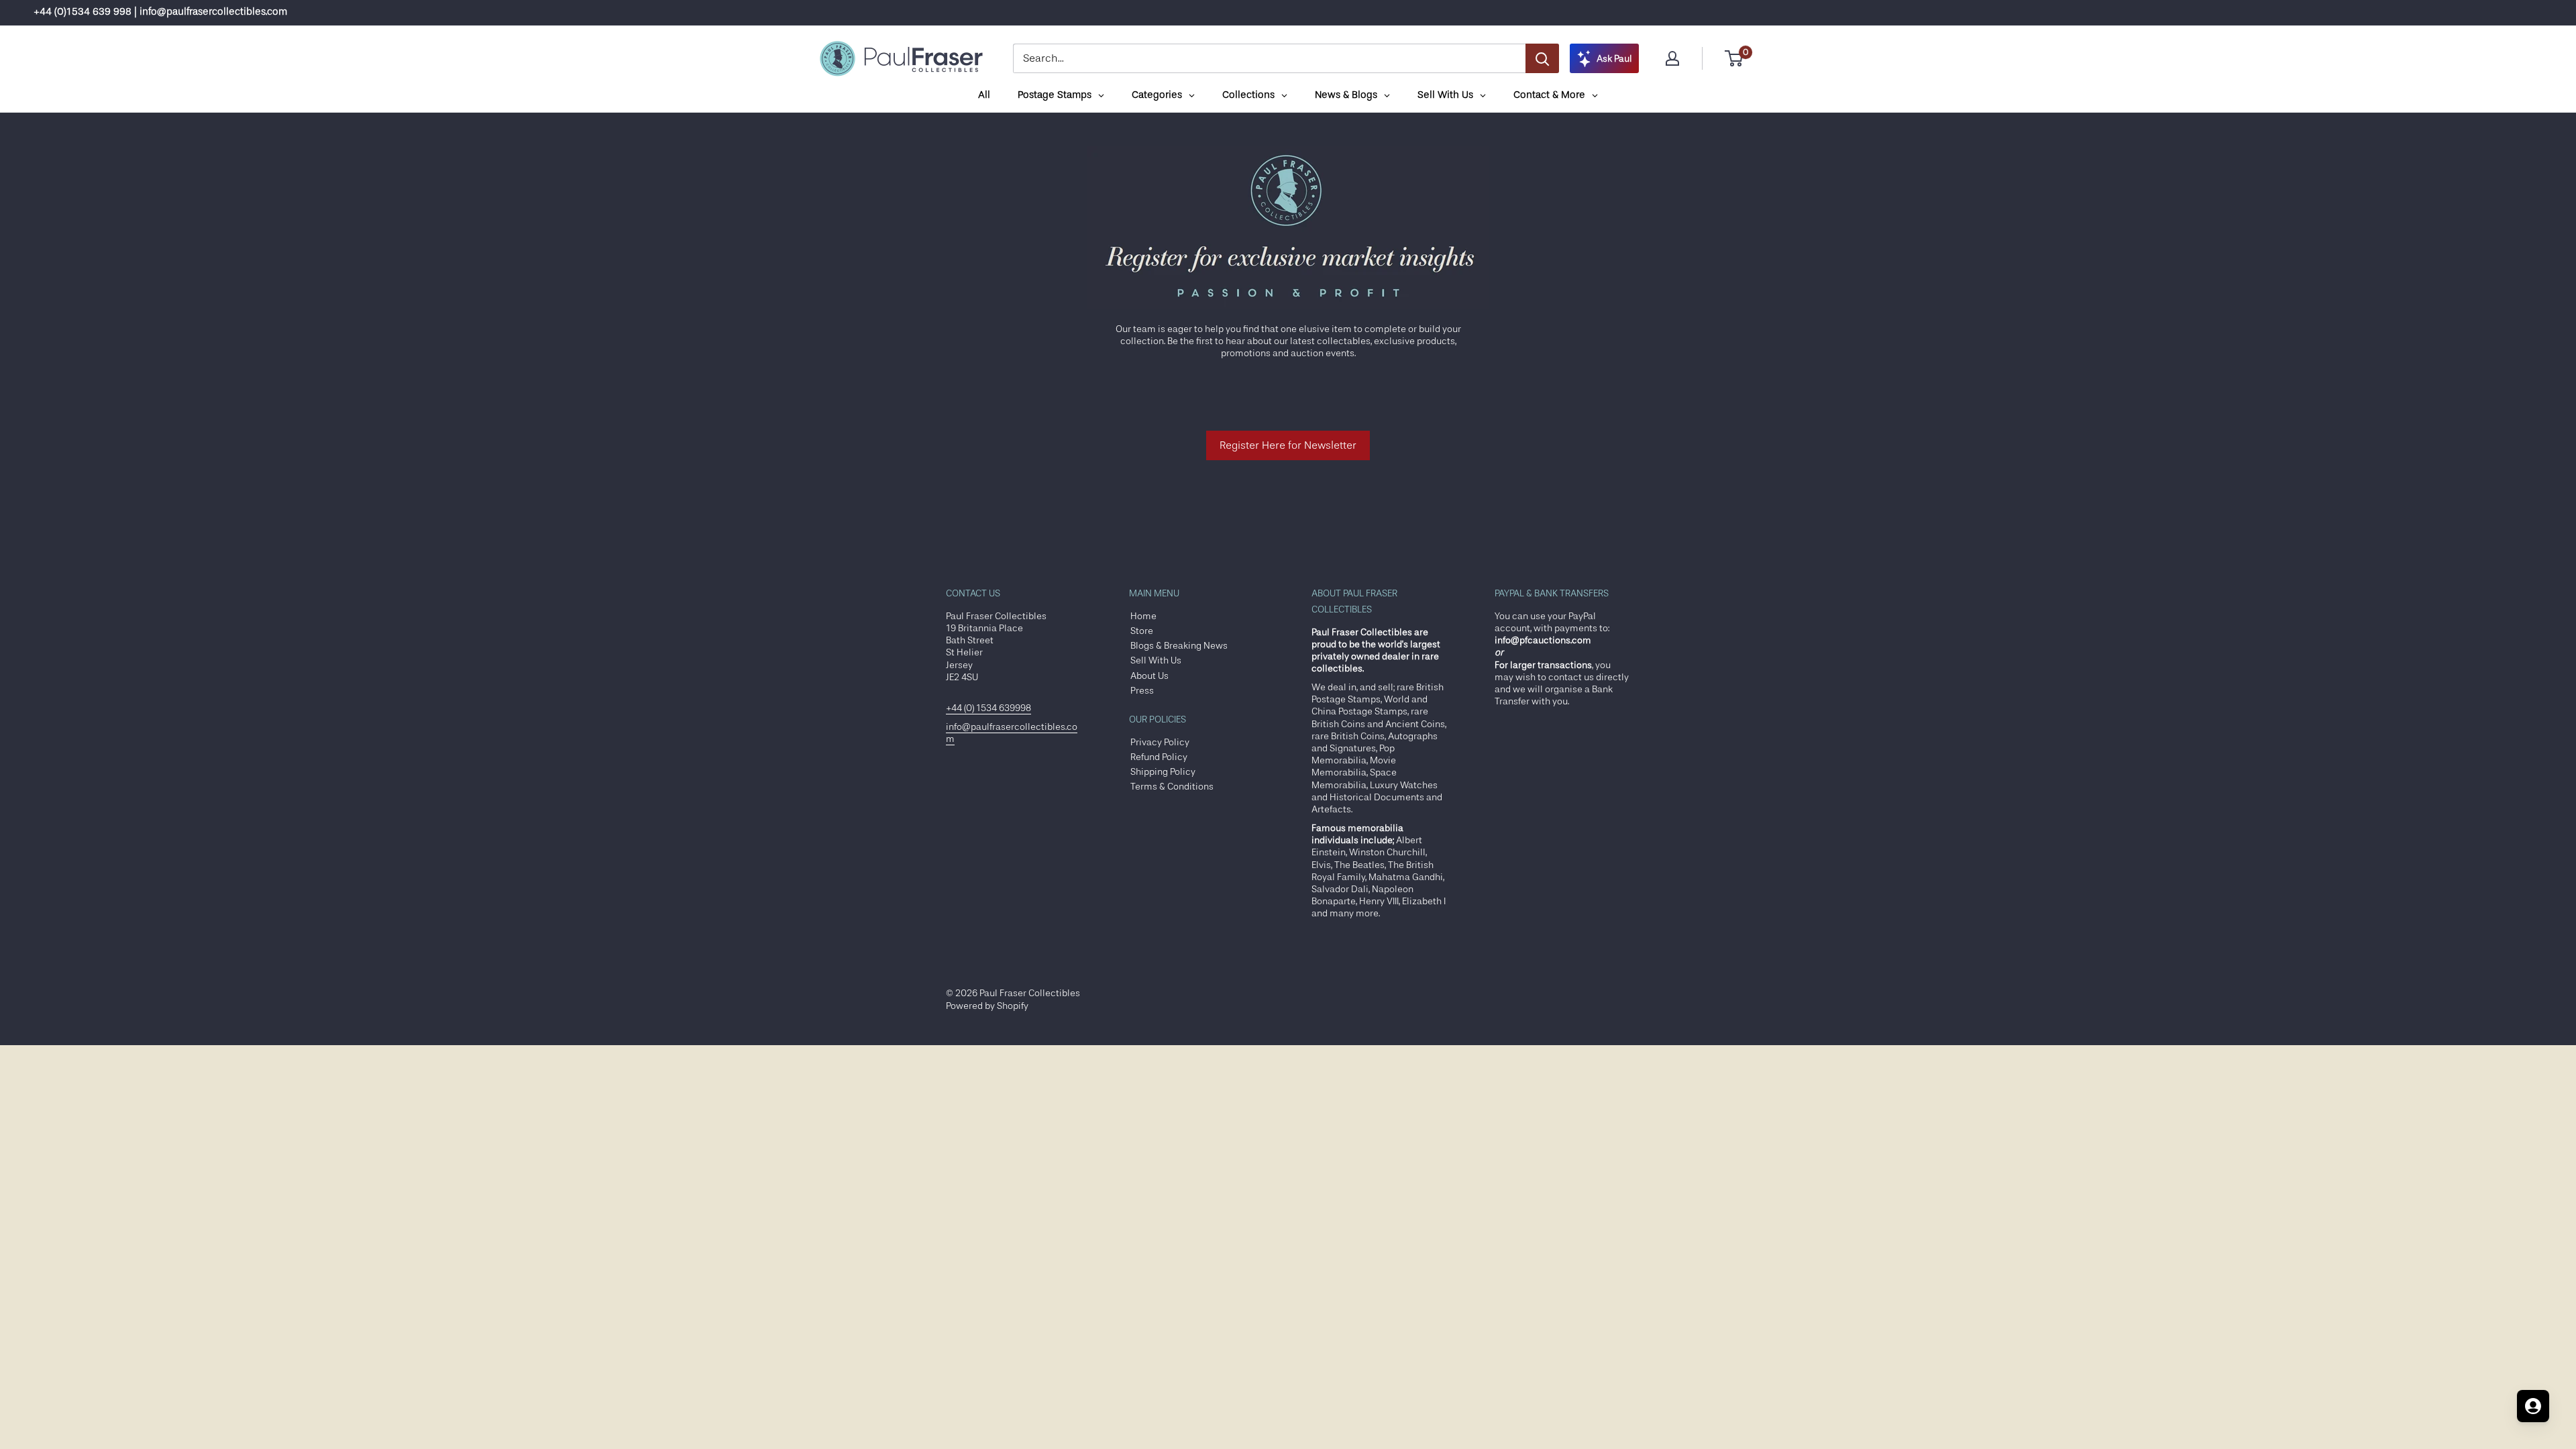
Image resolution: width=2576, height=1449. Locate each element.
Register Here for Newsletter (1288, 445)
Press (1142, 690)
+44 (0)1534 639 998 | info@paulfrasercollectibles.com (160, 12)
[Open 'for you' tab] (2533, 1406)
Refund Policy (1159, 757)
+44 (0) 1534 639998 (988, 708)
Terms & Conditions (1172, 786)
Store (1142, 631)
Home (1143, 616)
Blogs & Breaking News (1179, 645)
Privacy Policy (1160, 742)
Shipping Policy (1163, 771)
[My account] (1672, 58)
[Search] (1542, 58)
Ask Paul (1614, 58)
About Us (1149, 676)
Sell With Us (1156, 660)
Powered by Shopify (987, 1006)
